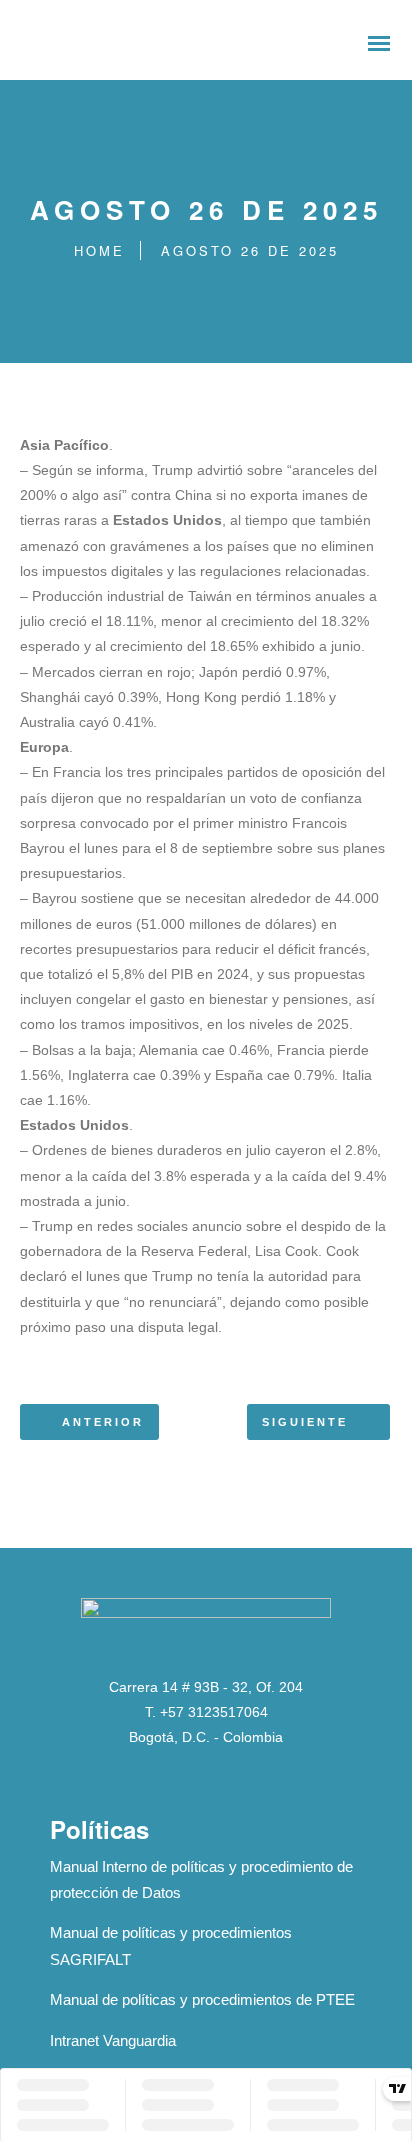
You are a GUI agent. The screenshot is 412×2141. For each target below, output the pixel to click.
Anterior (103, 1422)
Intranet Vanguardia (113, 2040)
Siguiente (305, 1422)
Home (99, 250)
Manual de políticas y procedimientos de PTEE (202, 1999)
